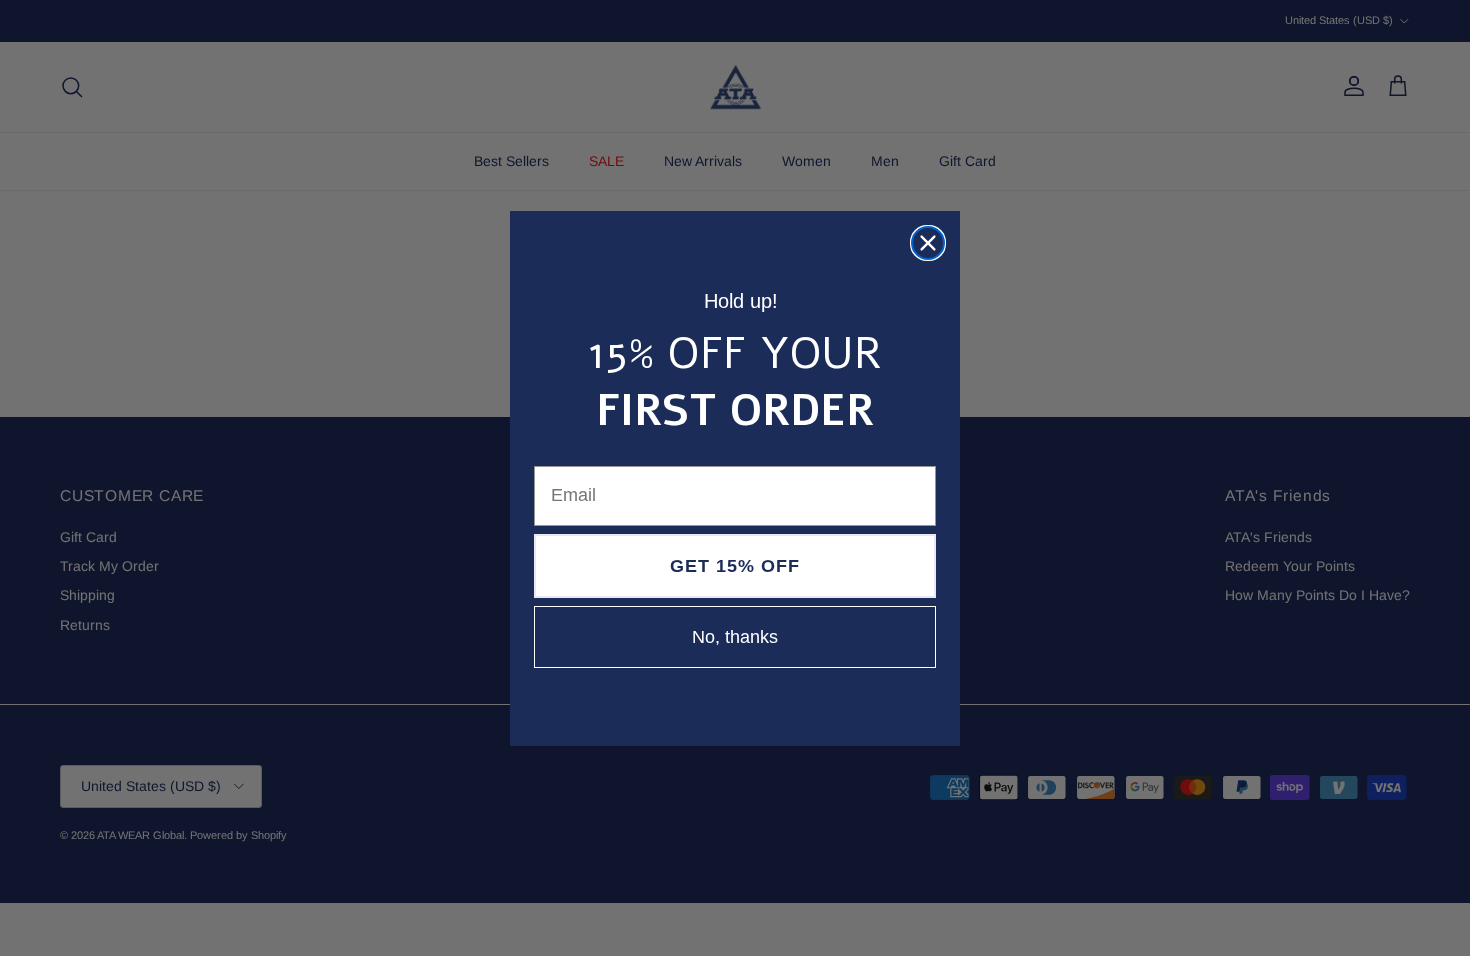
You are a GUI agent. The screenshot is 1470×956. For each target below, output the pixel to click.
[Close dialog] (928, 243)
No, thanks (735, 637)
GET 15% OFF (735, 566)
